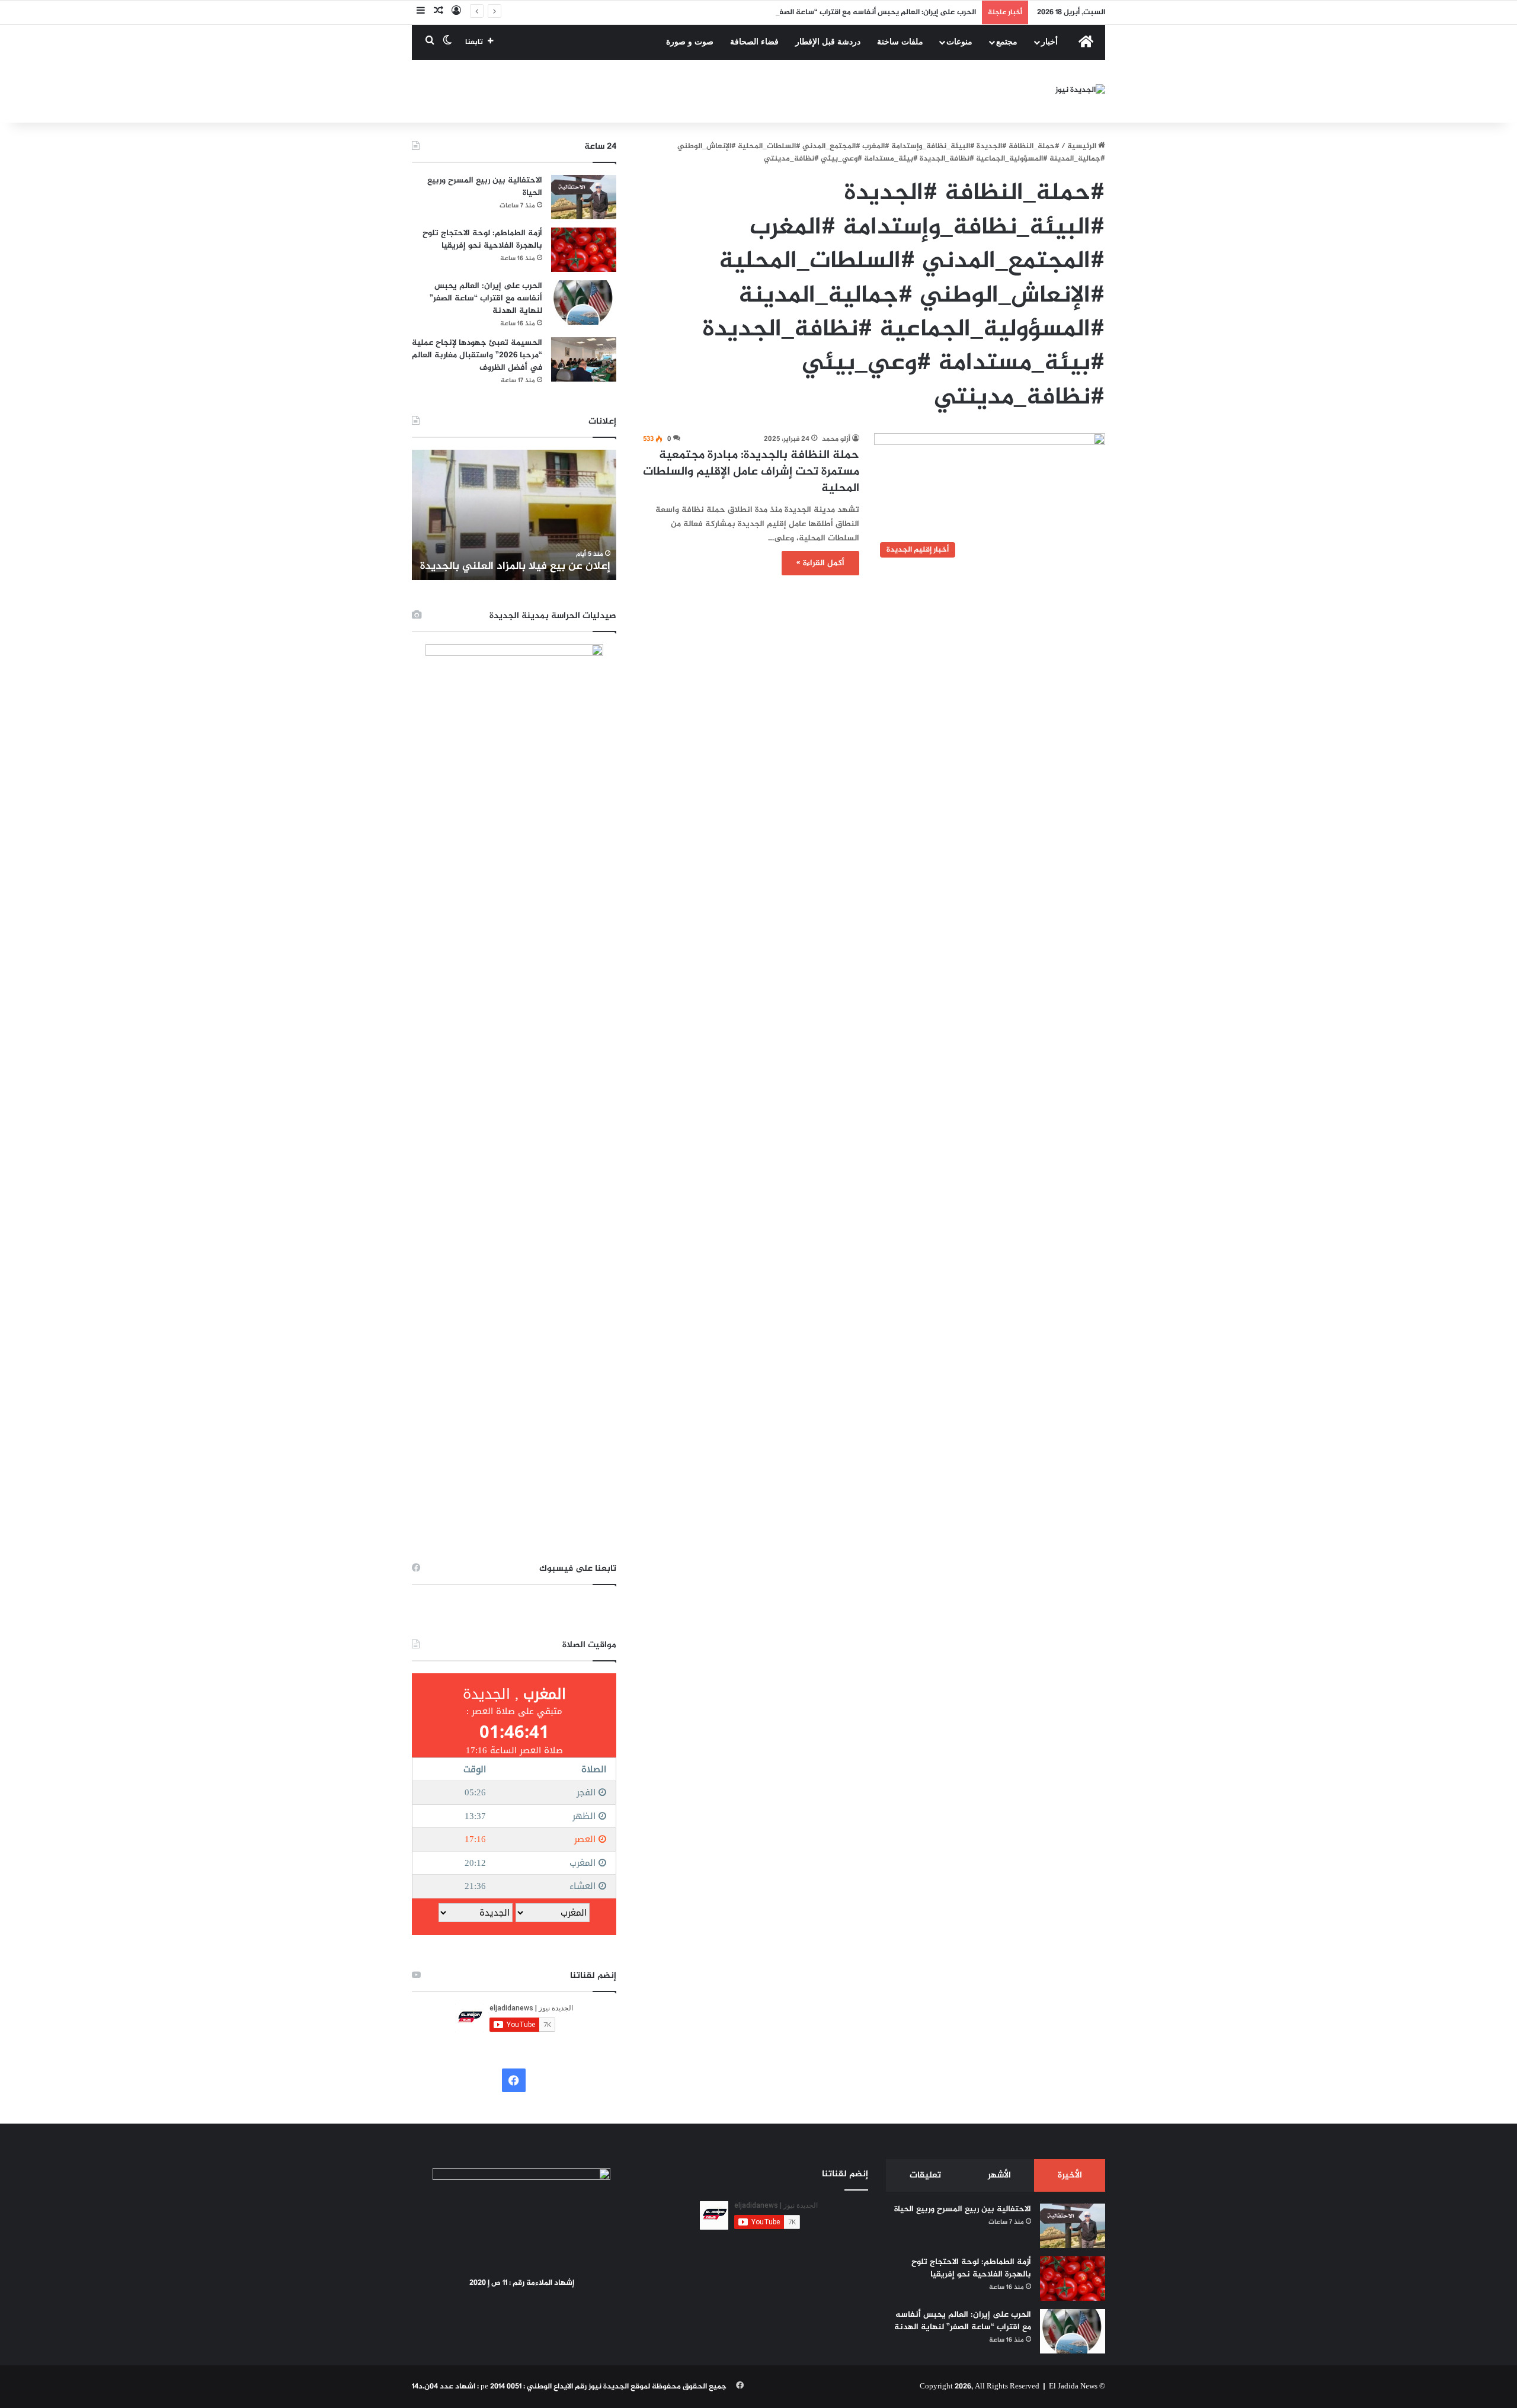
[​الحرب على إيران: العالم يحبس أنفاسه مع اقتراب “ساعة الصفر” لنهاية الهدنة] (584, 302)
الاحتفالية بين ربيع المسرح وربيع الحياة (485, 187)
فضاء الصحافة (754, 42)
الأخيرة (1070, 2175)
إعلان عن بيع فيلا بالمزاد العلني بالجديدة (515, 566)
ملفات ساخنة (900, 42)
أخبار (1049, 42)
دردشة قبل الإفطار (828, 42)
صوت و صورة (690, 42)
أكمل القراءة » (820, 563)
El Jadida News (1073, 2387)
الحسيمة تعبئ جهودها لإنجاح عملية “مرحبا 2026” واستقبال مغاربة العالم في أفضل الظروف (477, 355)
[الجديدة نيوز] (1080, 92)
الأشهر (999, 2175)
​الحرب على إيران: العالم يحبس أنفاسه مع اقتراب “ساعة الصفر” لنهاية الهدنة (851, 12)
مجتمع (1007, 42)
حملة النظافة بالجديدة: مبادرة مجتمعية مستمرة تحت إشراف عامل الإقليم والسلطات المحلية (751, 472)
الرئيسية (1083, 146)
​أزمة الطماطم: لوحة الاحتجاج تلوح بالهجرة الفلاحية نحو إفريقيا (482, 239)
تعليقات (925, 2175)
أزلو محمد (836, 439)
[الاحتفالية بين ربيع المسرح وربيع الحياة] (584, 197)
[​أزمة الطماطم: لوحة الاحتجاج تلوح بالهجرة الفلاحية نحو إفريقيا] (584, 250)
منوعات (959, 42)
